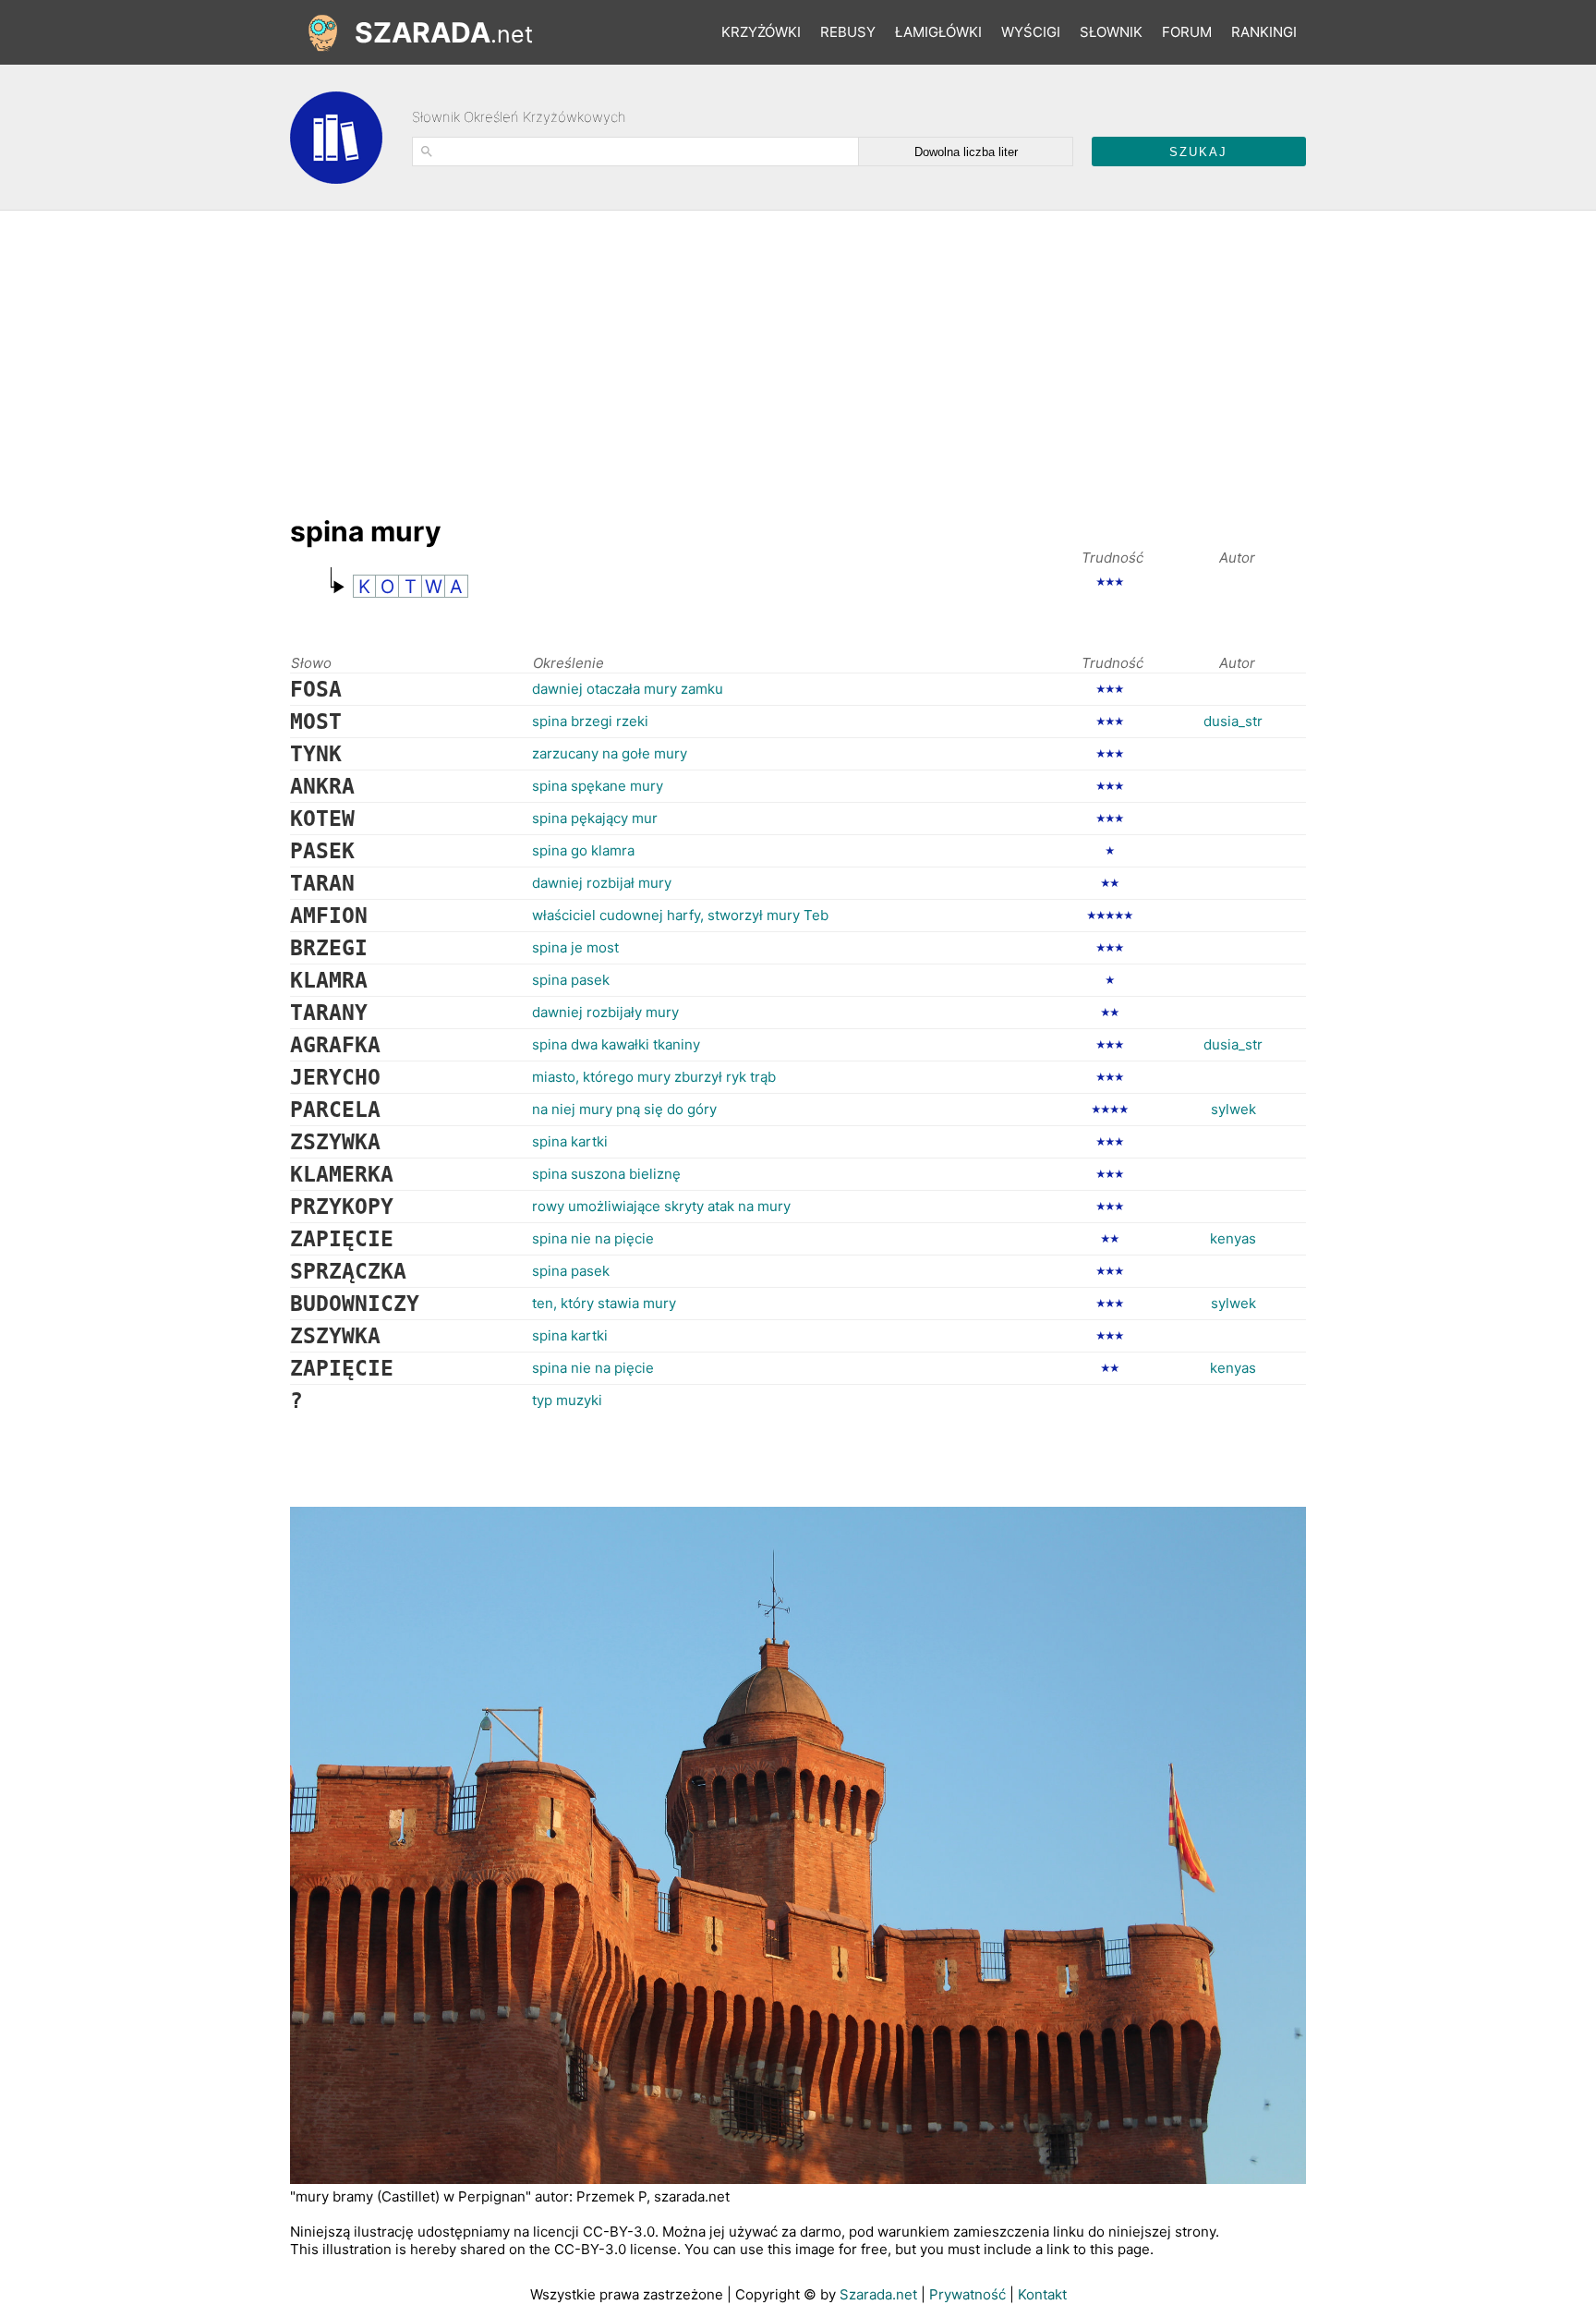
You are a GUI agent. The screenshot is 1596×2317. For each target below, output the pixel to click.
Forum (1187, 32)
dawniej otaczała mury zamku (628, 689)
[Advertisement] (626, 354)
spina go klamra (583, 850)
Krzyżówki (761, 32)
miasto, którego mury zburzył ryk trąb (654, 1077)
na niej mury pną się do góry (624, 1109)
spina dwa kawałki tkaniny (616, 1044)
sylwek (1233, 1109)
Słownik (1111, 32)
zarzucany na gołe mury (610, 753)
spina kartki (570, 1141)
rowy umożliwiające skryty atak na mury (661, 1206)
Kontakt (1042, 2294)
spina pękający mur (595, 818)
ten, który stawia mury (604, 1303)
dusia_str (1233, 721)
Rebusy (848, 32)
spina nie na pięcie (593, 1238)
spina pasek (571, 980)
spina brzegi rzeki (590, 721)
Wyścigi (1031, 32)
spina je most (575, 947)
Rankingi (1264, 32)
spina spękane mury (598, 786)
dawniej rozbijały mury (605, 1012)
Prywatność (967, 2294)
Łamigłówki (938, 32)
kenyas (1233, 1238)
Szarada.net (878, 2294)
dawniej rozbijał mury (602, 883)
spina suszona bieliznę (606, 1174)
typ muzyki (567, 1400)
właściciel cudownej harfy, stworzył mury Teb (680, 915)
